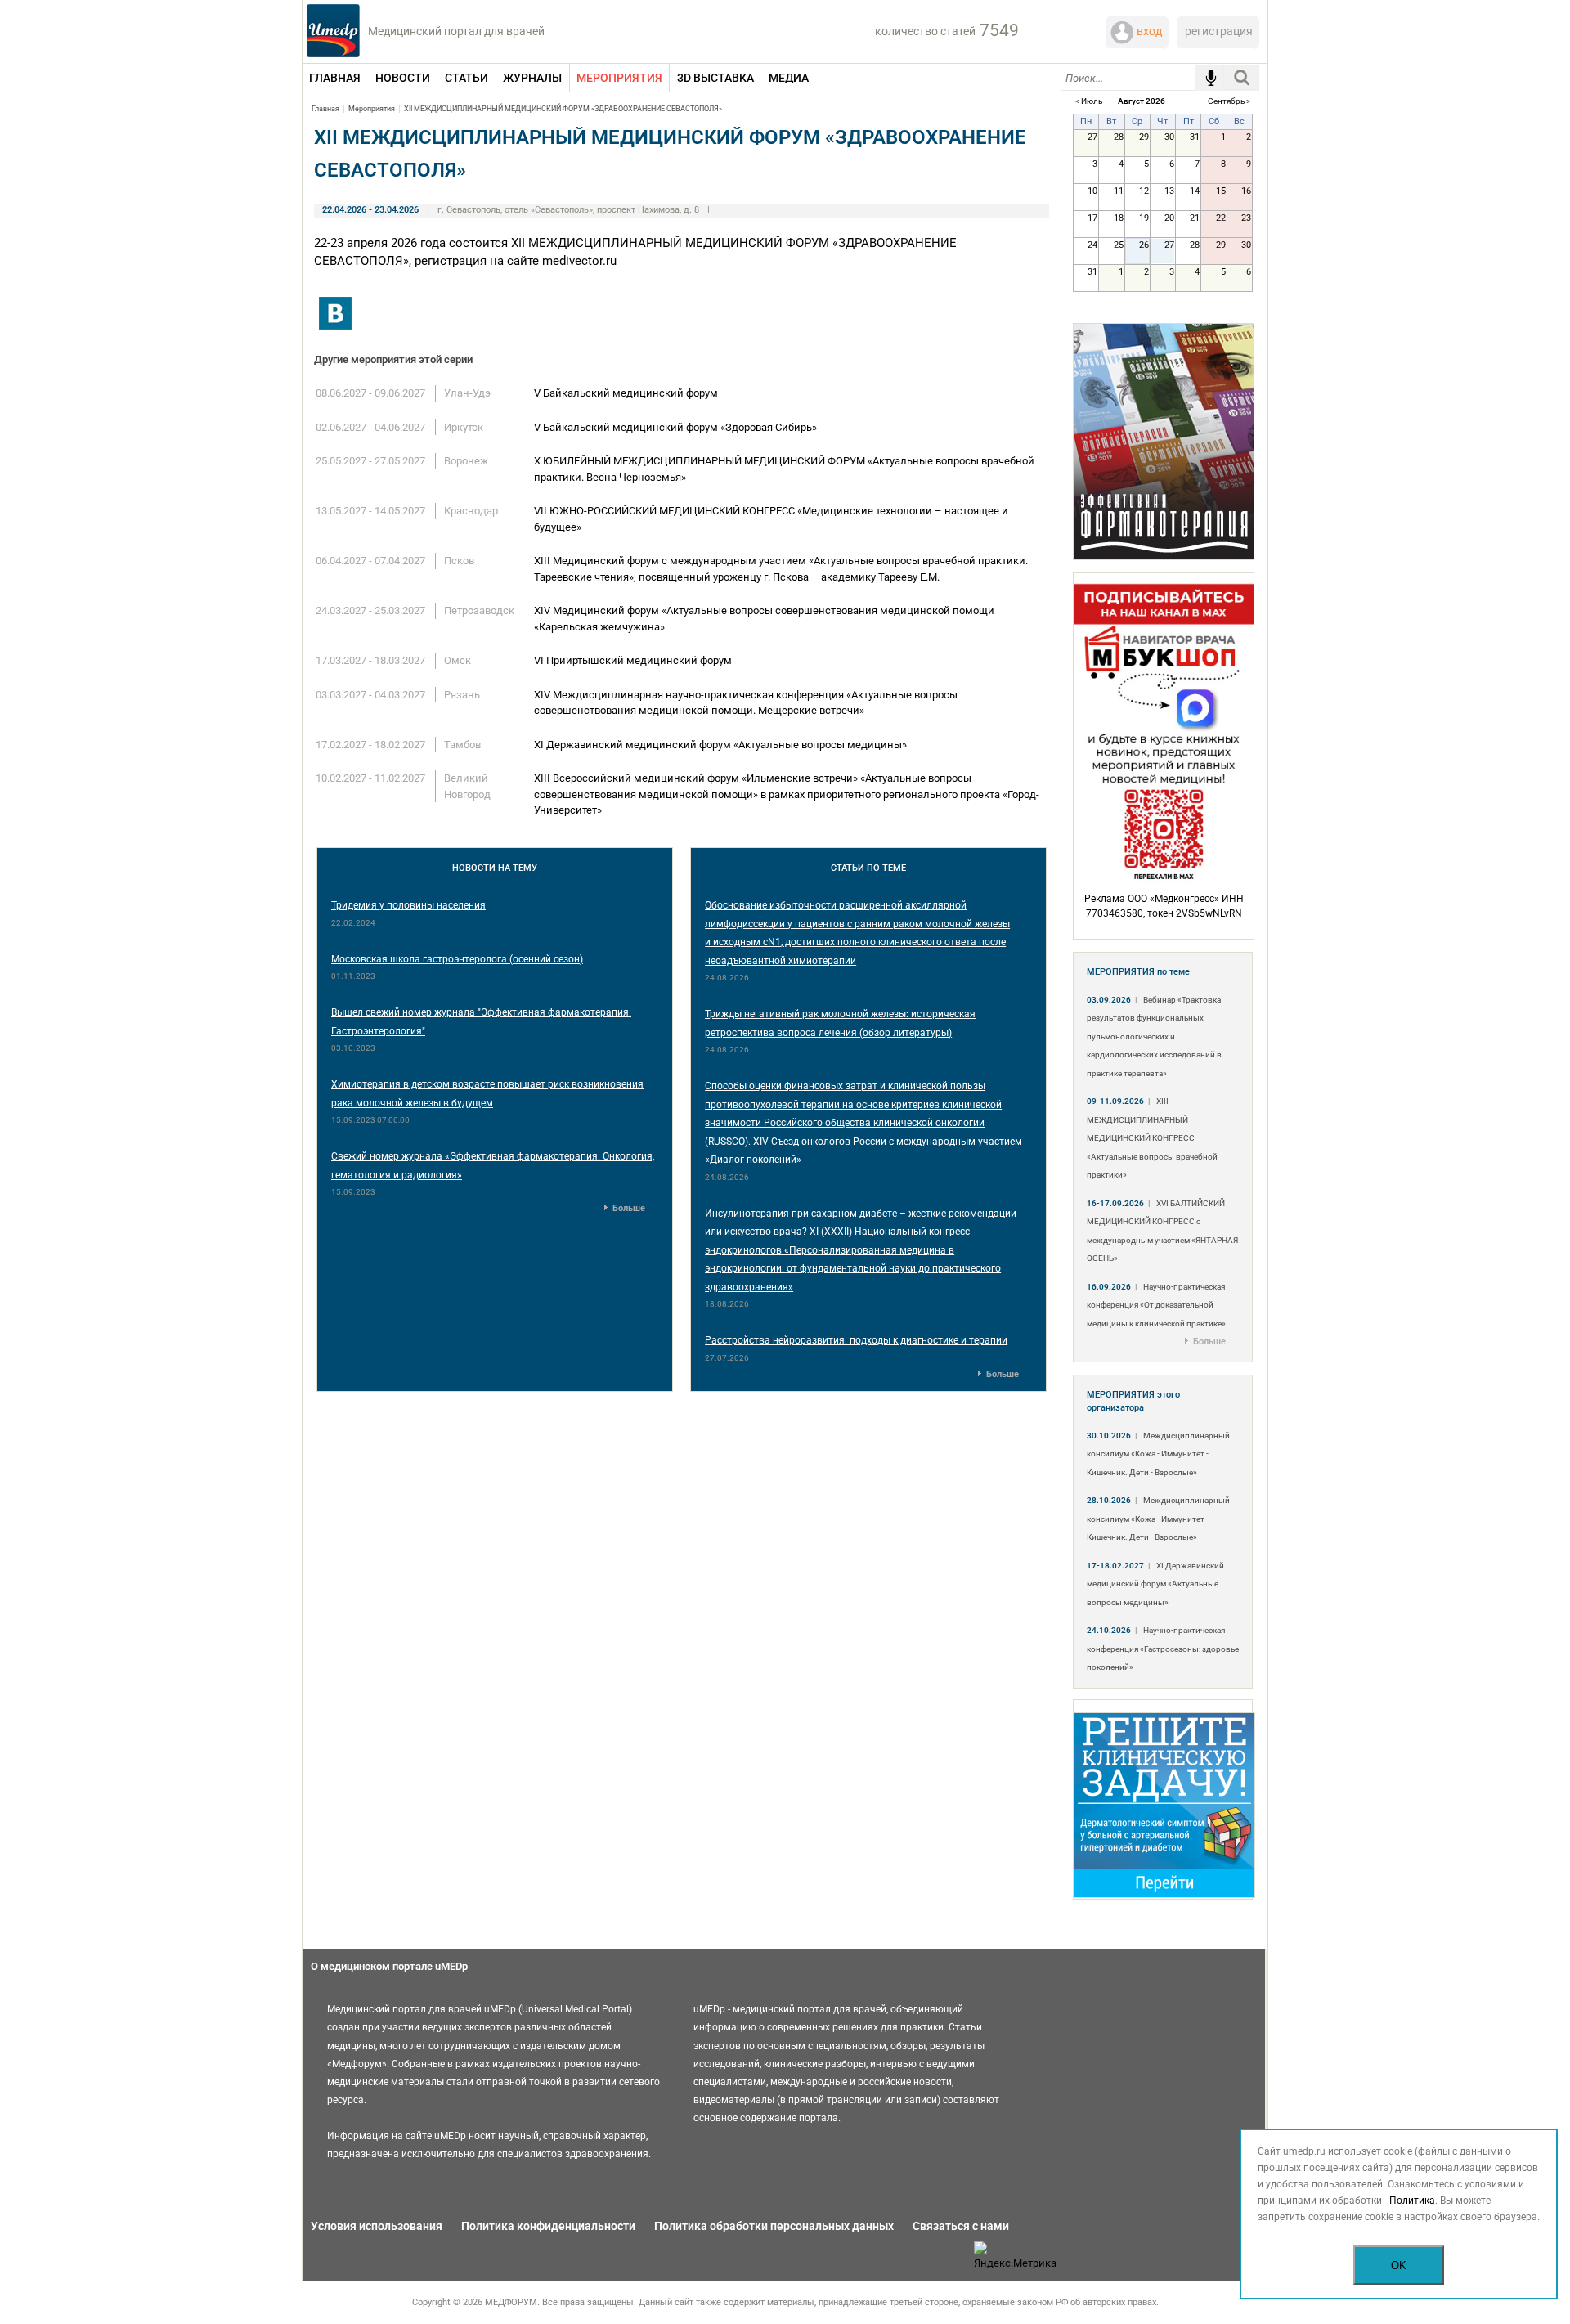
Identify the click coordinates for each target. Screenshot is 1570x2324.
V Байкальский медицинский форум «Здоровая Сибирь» (675, 427)
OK (1399, 2266)
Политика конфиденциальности (548, 2226)
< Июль (1089, 101)
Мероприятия (372, 109)
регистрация (1219, 31)
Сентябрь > (1229, 101)
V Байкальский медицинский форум (626, 393)
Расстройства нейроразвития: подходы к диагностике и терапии (856, 1340)
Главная (325, 109)
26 (1144, 245)
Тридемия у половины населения (408, 905)
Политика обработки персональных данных (774, 2226)
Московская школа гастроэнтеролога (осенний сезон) (457, 959)
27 (1169, 245)
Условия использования (377, 2226)
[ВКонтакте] (335, 313)
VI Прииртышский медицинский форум (633, 660)
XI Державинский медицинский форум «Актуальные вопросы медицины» (720, 745)
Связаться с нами (961, 2226)
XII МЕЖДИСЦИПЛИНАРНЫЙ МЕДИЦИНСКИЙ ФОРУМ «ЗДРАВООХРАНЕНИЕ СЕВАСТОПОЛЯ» (563, 109)
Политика (1412, 2201)
